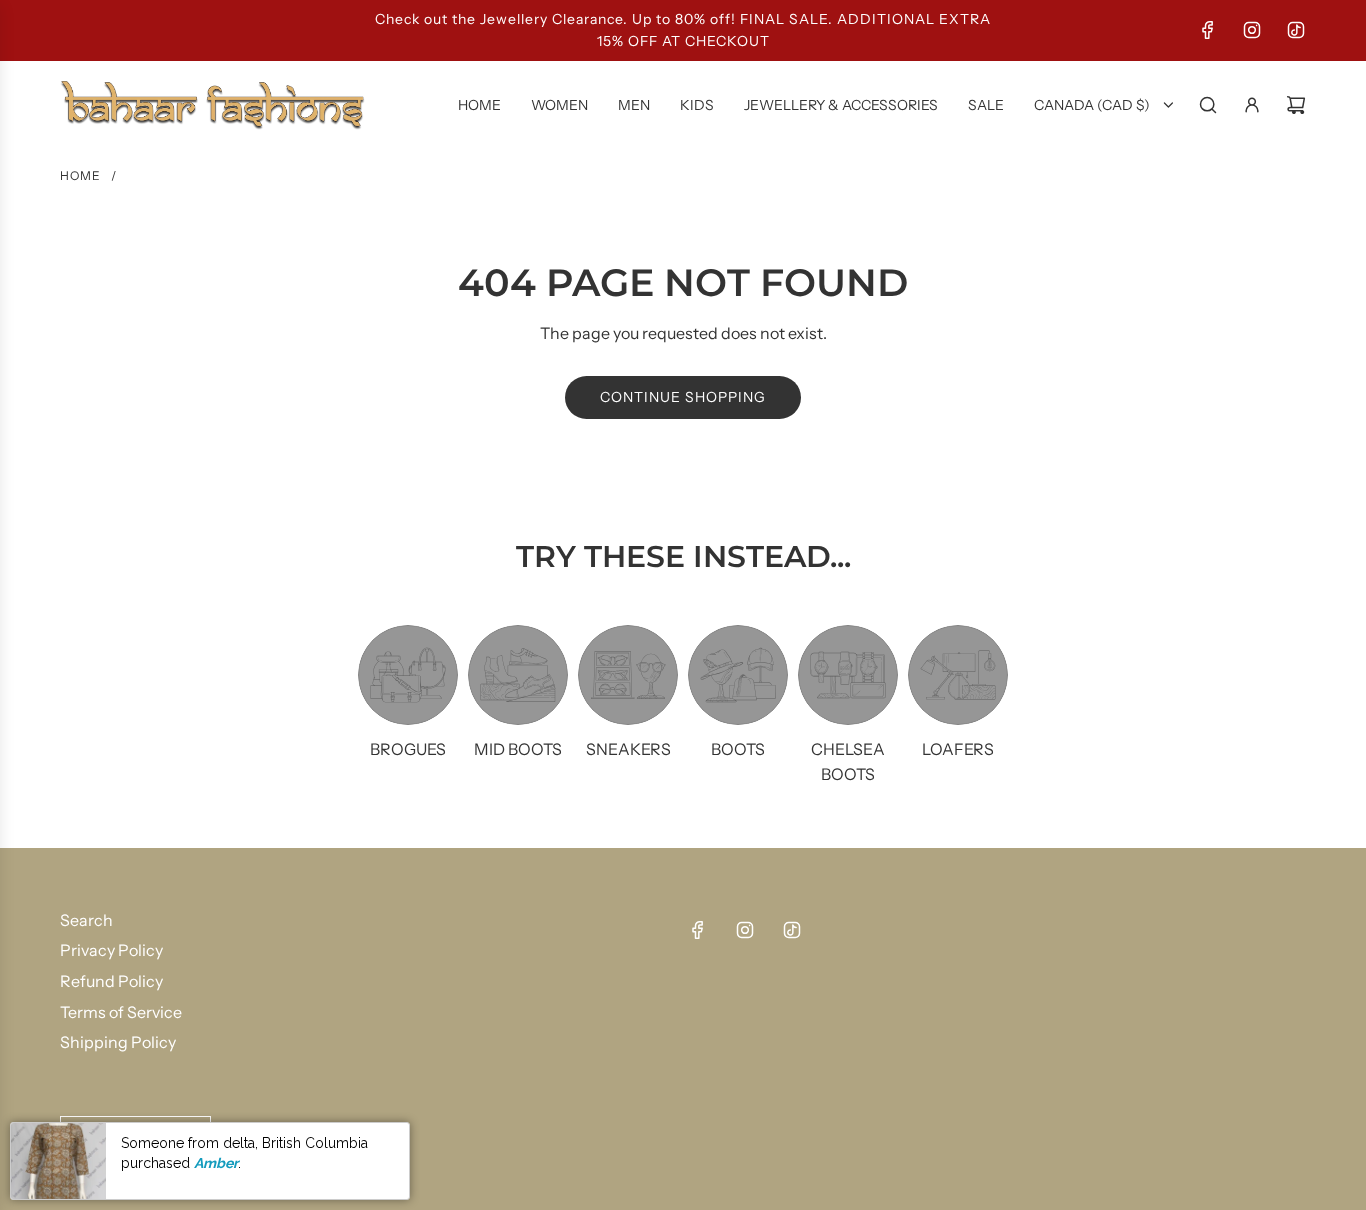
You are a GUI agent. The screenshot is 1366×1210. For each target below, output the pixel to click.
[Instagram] (1252, 30)
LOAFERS (958, 749)
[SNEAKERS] (628, 675)
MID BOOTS (518, 749)
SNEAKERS (628, 749)
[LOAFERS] (958, 675)
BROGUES (408, 749)
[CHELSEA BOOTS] (848, 675)
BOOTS (738, 749)
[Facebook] (1208, 30)
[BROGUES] (408, 675)
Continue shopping (683, 397)
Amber (216, 1163)
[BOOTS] (738, 675)
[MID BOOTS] (518, 675)
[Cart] (1296, 105)
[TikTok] (1296, 30)
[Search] (1208, 105)
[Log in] (1252, 105)
